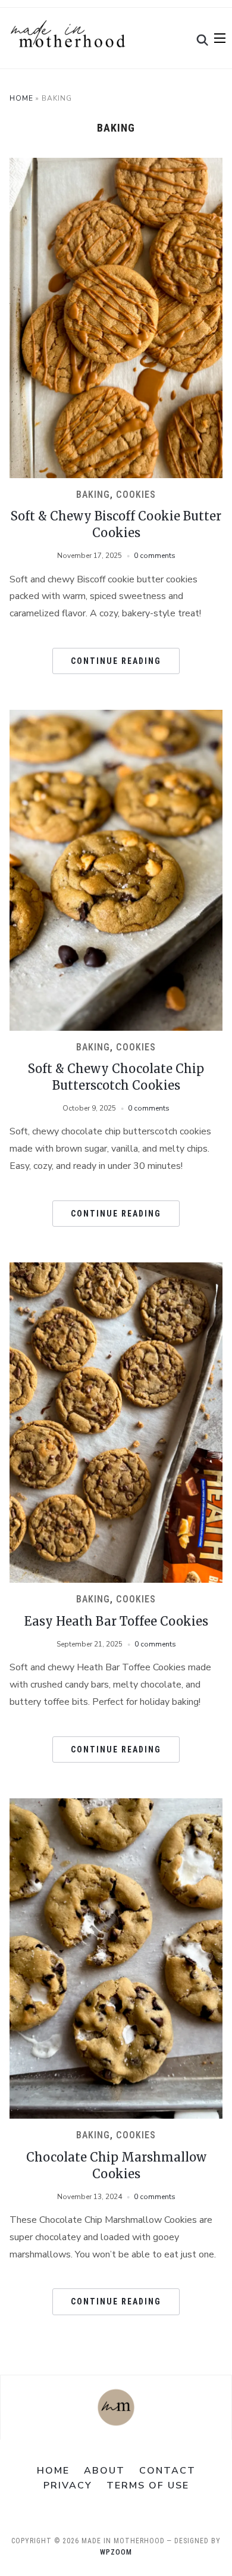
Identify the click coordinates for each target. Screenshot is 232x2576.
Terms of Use (148, 2485)
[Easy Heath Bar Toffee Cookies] (116, 1270)
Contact (167, 2471)
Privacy (68, 2485)
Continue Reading (116, 661)
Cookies (136, 495)
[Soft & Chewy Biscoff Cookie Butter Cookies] (116, 165)
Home (21, 98)
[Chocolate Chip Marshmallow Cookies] (116, 1805)
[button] (220, 38)
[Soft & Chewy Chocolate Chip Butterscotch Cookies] (116, 717)
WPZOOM (116, 2552)
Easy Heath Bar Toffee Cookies (116, 1621)
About (104, 2471)
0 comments (155, 556)
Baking (93, 495)
